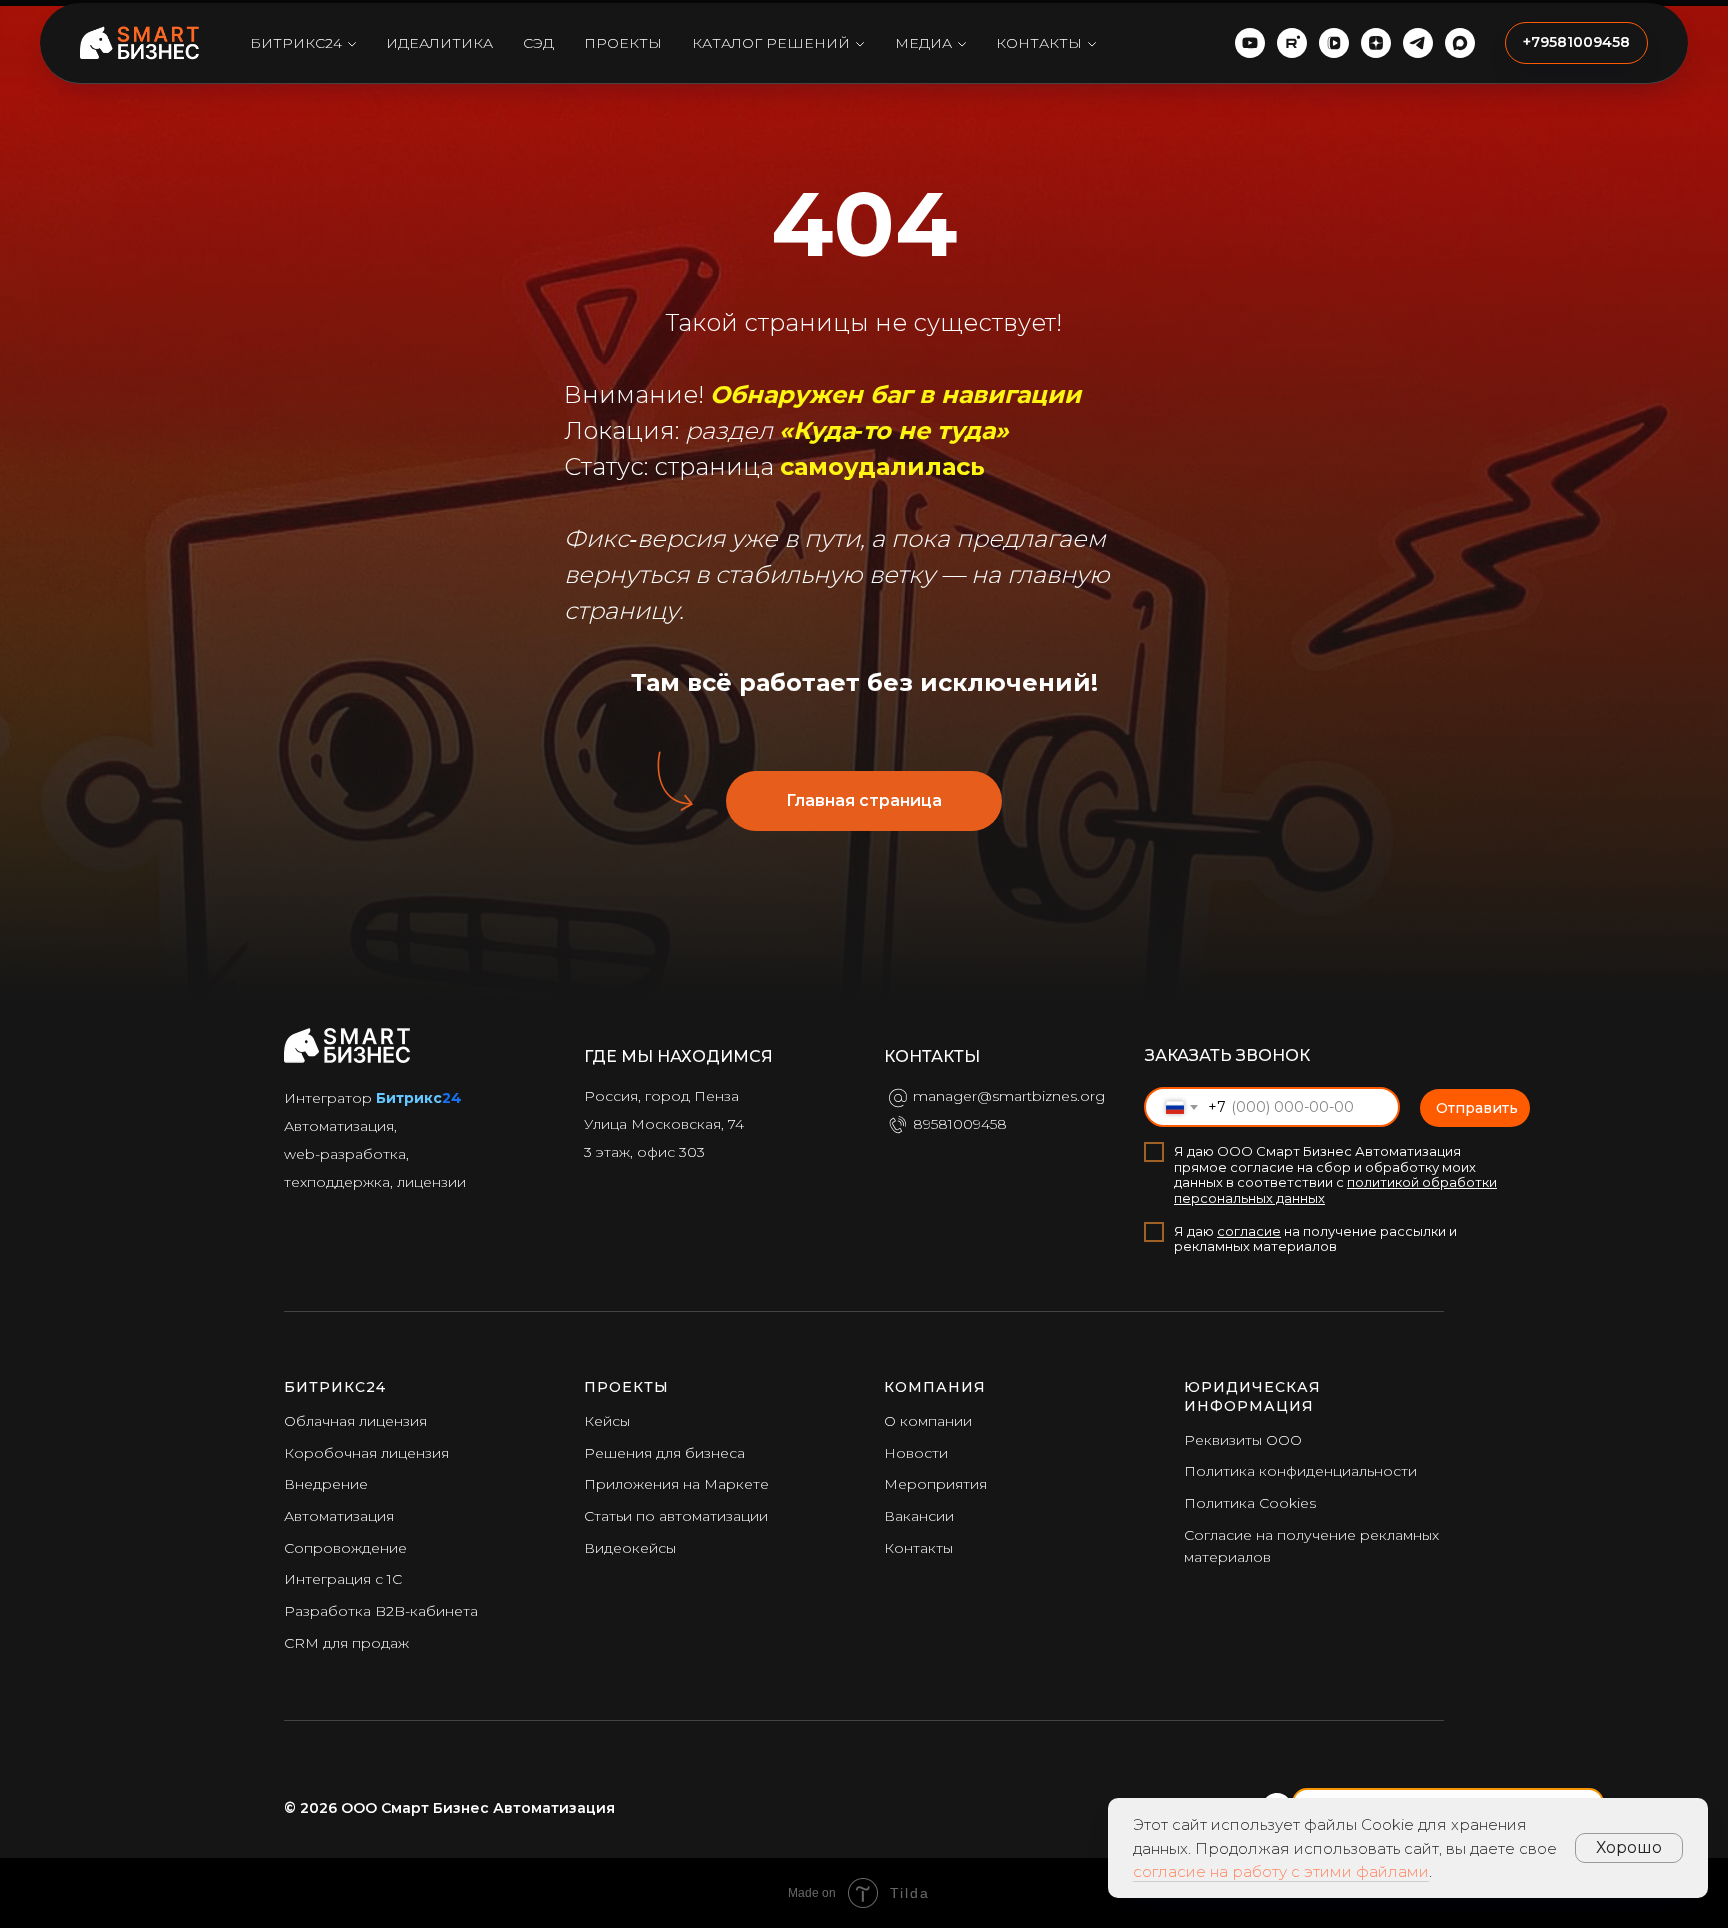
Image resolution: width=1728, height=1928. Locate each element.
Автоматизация (339, 1516)
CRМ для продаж (346, 1643)
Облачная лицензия (355, 1421)
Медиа (923, 43)
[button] (1576, 43)
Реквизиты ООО (1243, 1440)
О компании (928, 1421)
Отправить (1477, 1108)
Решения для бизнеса (664, 1453)
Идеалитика (439, 43)
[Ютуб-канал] (1250, 43)
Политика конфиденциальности (1300, 1471)
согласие (1249, 1231)
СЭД (538, 43)
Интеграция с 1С (343, 1579)
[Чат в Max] (1460, 43)
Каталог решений (771, 43)
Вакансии (919, 1516)
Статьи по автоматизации (676, 1516)
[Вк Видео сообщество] (1334, 43)
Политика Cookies (1250, 1503)
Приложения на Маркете (676, 1484)
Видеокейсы (630, 1548)
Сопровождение (345, 1548)
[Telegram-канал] (1418, 43)
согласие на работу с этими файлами (1281, 1871)
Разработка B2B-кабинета (381, 1611)
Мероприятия (935, 1484)
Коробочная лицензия (366, 1453)
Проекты (623, 43)
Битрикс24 (296, 43)
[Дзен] (1376, 43)
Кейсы (607, 1421)
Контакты (1039, 43)
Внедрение (326, 1484)
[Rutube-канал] (1292, 43)
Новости (916, 1453)
